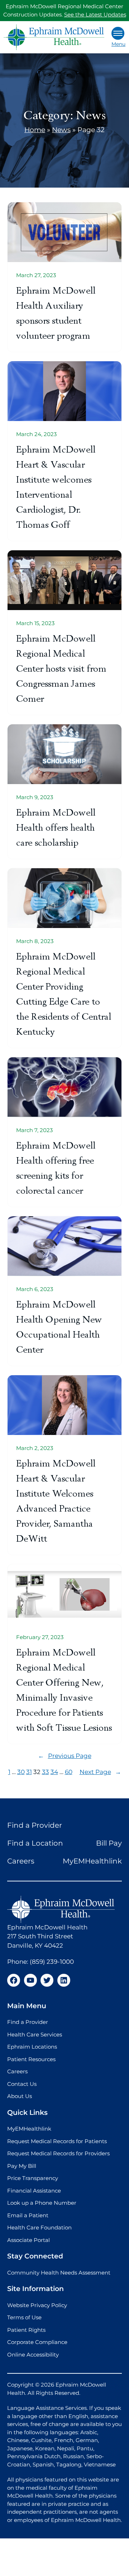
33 (46, 1772)
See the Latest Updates (95, 15)
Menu (118, 44)
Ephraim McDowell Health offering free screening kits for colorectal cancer (56, 1168)
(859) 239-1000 (52, 1962)
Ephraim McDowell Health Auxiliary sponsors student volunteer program (56, 313)
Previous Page (65, 1756)
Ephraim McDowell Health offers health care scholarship (56, 828)
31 (29, 1772)
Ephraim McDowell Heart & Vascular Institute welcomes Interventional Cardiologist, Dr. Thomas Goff (56, 487)
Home (35, 130)
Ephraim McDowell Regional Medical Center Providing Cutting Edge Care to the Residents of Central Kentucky (64, 994)
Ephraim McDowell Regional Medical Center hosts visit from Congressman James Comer (61, 669)
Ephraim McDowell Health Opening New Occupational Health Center (59, 1327)
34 (54, 1772)
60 (69, 1772)
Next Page (100, 1772)
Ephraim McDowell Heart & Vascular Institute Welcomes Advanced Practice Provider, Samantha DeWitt (56, 1501)
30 (21, 1772)
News (61, 130)
